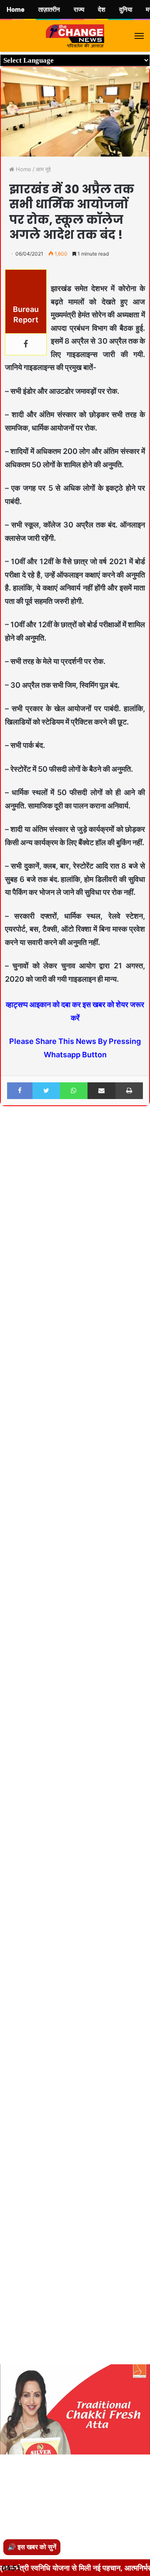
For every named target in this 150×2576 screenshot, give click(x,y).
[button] (142, 1135)
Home (23, 169)
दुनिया (126, 10)
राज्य (79, 10)
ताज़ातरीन (49, 10)
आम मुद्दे (43, 169)
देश (102, 10)
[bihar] (75, 36)
